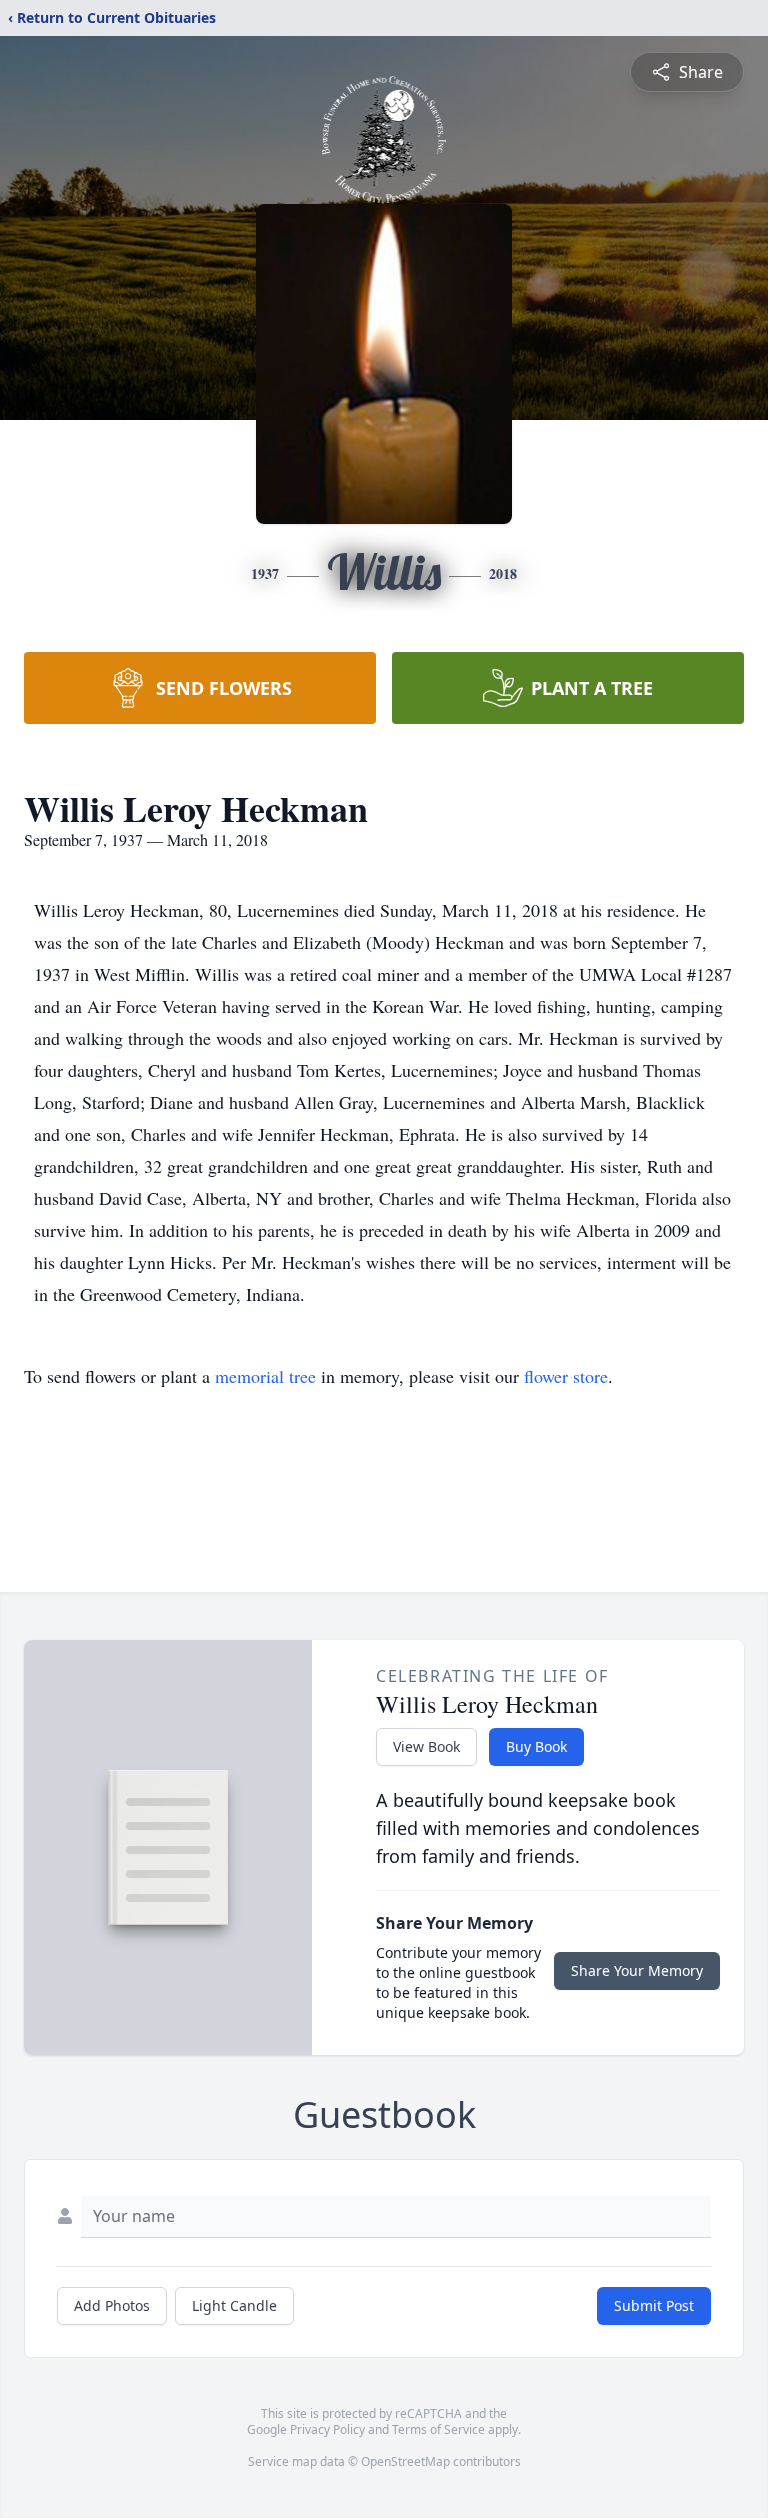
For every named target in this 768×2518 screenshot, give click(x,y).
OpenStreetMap (405, 2461)
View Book (426, 1746)
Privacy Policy (327, 2429)
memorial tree (265, 1376)
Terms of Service (438, 2429)
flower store (566, 1376)
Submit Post (654, 2305)
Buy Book (536, 1746)
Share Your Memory (637, 1970)
